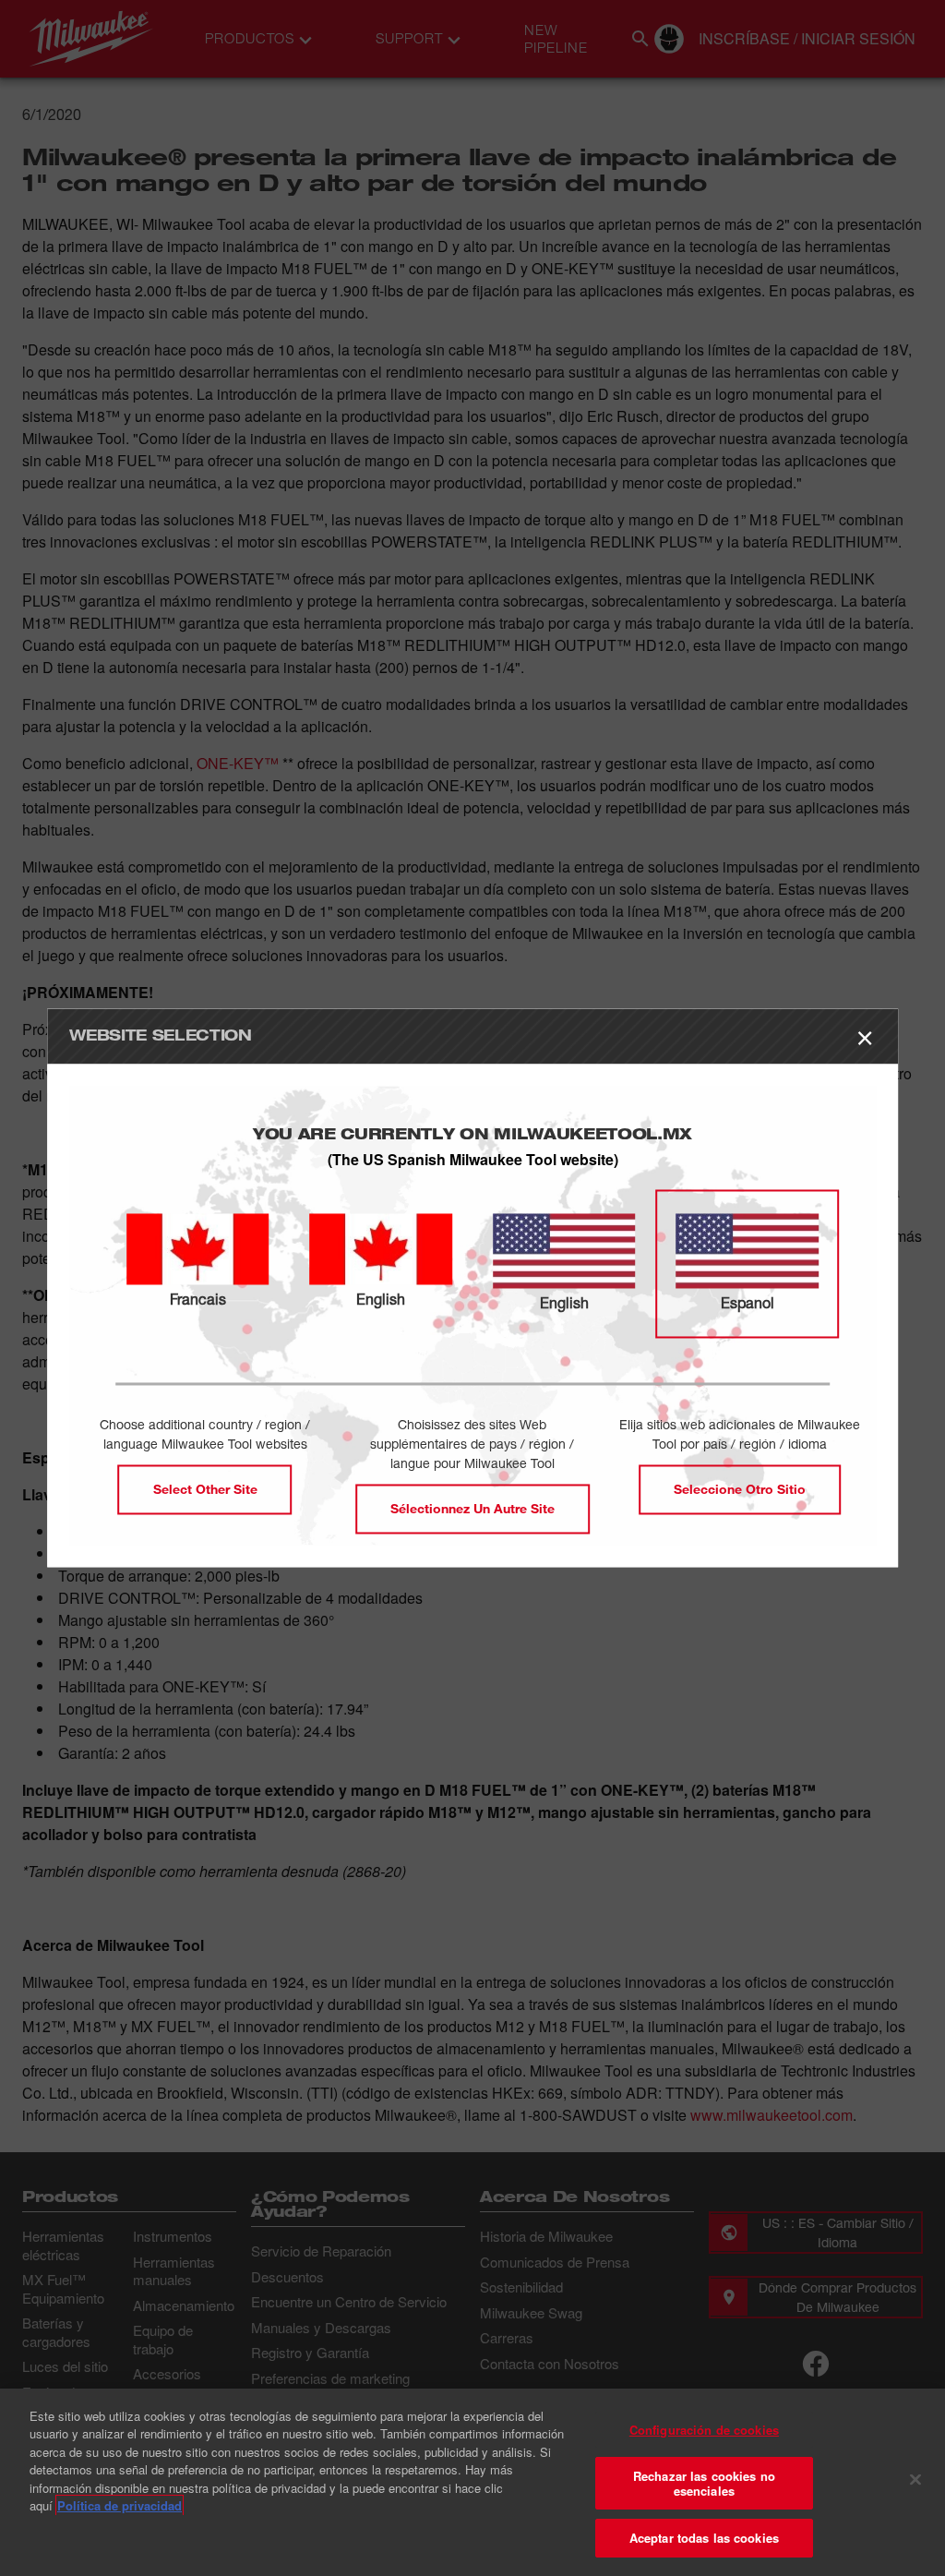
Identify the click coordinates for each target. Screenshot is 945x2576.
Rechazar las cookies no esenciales (704, 2483)
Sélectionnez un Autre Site (472, 1509)
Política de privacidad (120, 2505)
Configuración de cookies (704, 2430)
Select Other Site (205, 1490)
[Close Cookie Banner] (915, 2480)
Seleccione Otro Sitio (740, 1490)
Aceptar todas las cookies (704, 2538)
